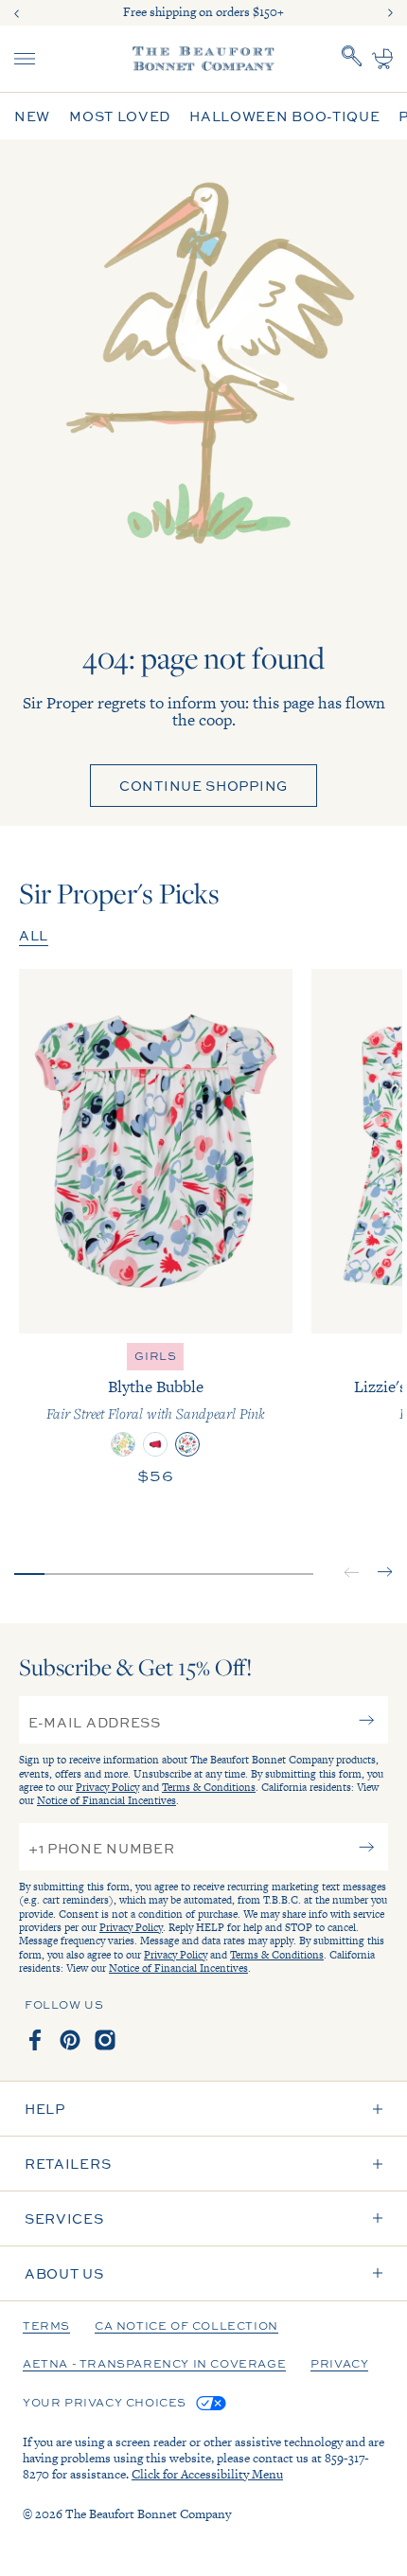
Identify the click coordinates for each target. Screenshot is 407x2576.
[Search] (352, 59)
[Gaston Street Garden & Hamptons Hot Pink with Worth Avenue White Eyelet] (123, 1444)
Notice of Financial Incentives (106, 1800)
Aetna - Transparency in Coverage (154, 2365)
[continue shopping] (203, 390)
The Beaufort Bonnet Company (148, 2514)
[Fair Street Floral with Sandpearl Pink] (187, 1444)
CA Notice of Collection (186, 2327)
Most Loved (120, 116)
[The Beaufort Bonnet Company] (203, 59)
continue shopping (203, 785)
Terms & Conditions (209, 1787)
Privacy (339, 2365)
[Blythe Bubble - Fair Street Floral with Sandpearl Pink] (156, 1151)
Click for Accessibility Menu (207, 2474)
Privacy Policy (107, 1787)
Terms (46, 2327)
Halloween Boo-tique (284, 116)
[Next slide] (390, 13)
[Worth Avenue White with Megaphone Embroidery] (155, 1444)
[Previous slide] (17, 13)
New (32, 116)
